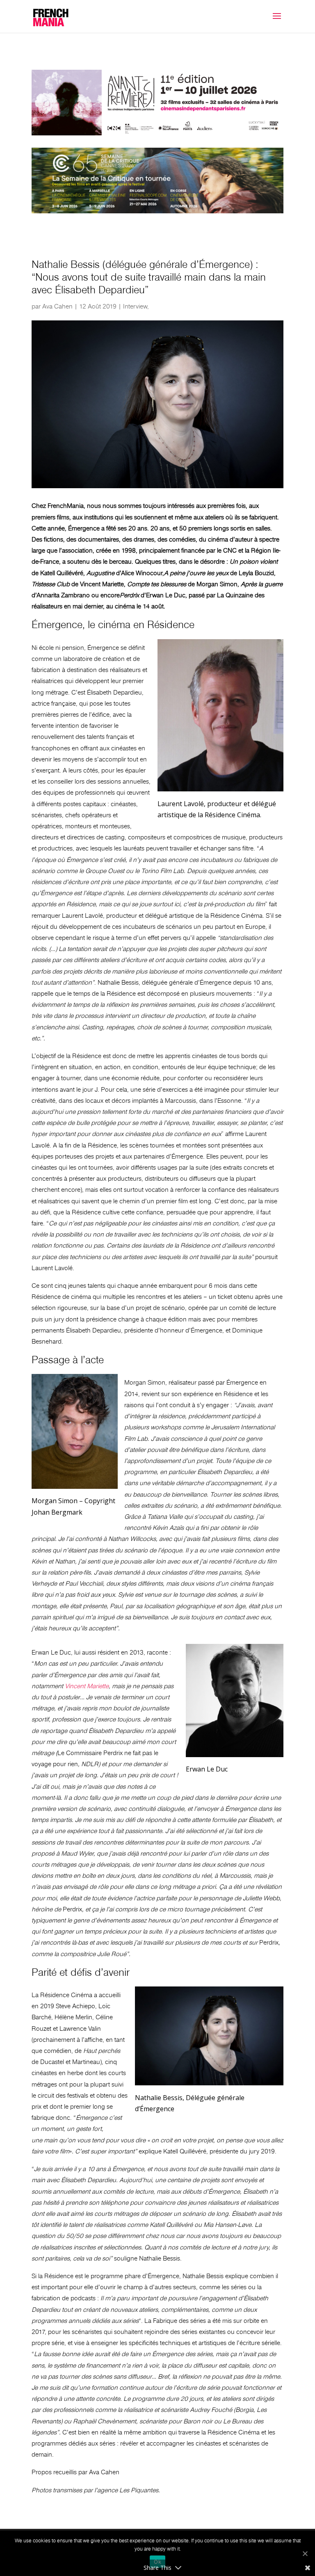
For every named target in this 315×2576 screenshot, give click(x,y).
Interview (135, 306)
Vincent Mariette (87, 1686)
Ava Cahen (57, 306)
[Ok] (305, 2553)
